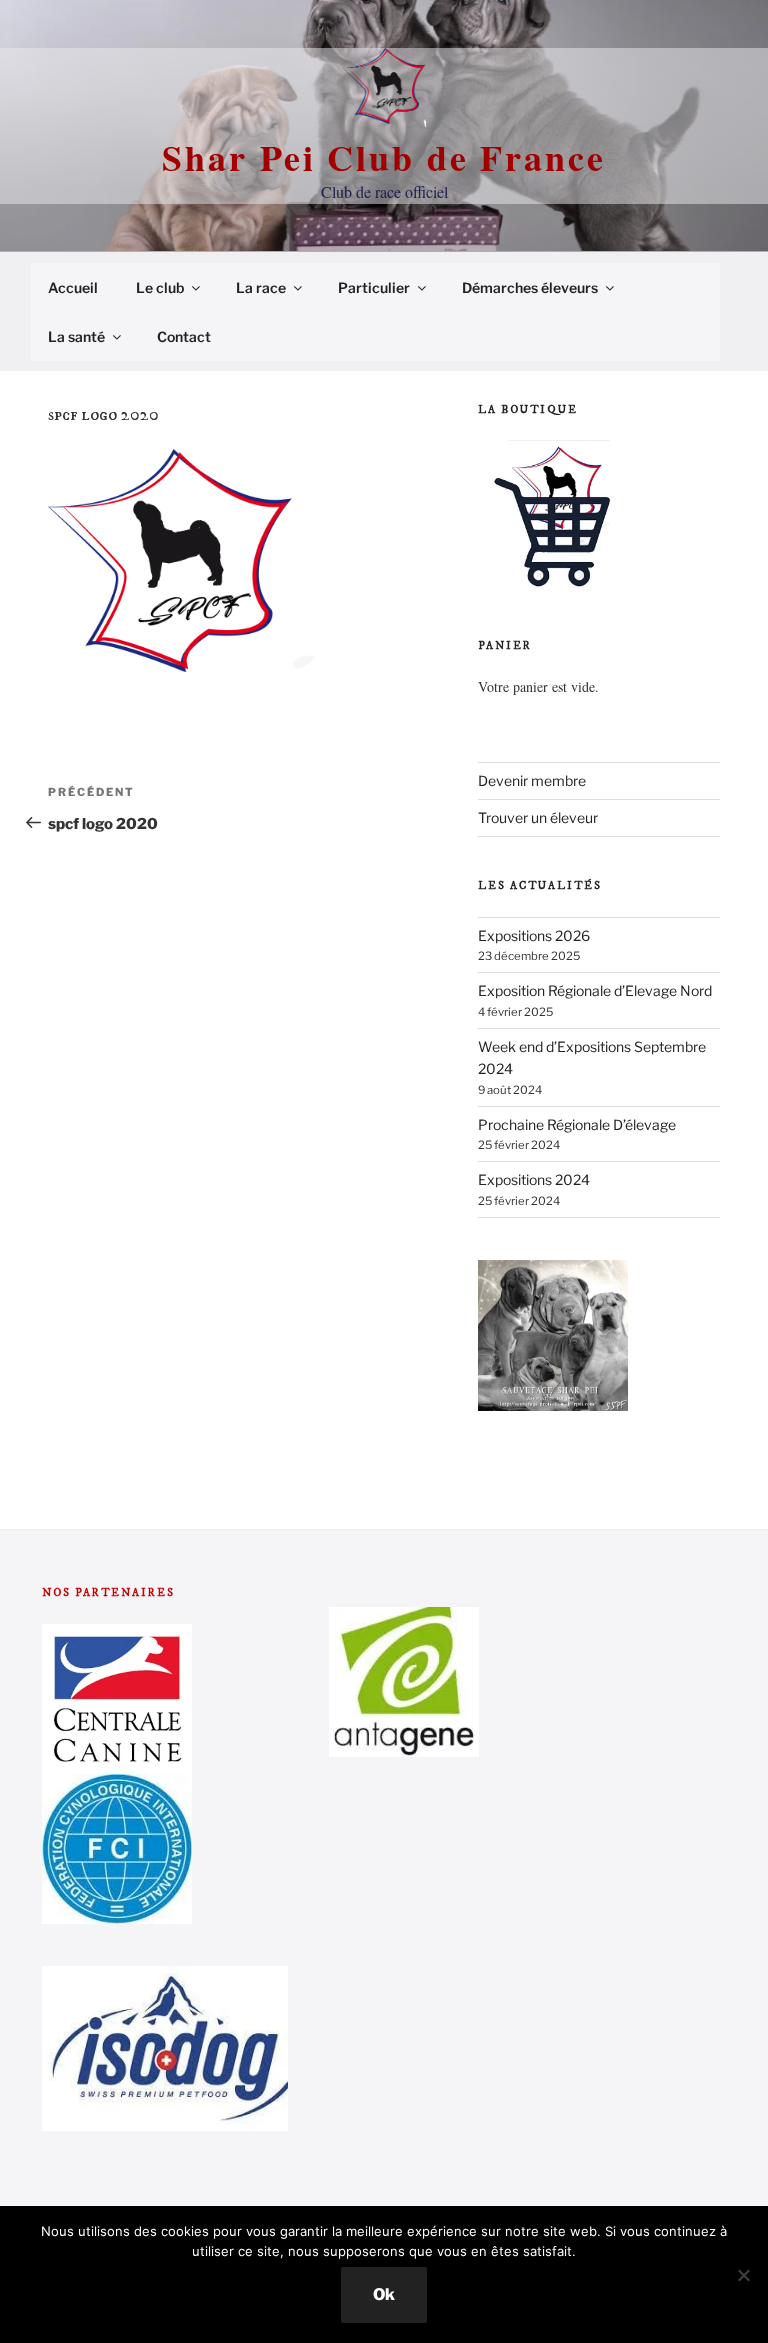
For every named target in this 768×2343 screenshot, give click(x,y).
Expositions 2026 (534, 935)
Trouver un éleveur (538, 817)
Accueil (73, 287)
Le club (160, 287)
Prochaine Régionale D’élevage (577, 1124)
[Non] (743, 2275)
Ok (384, 2294)
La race (261, 287)
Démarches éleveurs (530, 287)
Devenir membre (532, 780)
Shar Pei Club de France (383, 157)
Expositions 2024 (534, 1179)
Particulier (374, 287)
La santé (76, 336)
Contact (184, 336)
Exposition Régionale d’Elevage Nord (595, 990)
